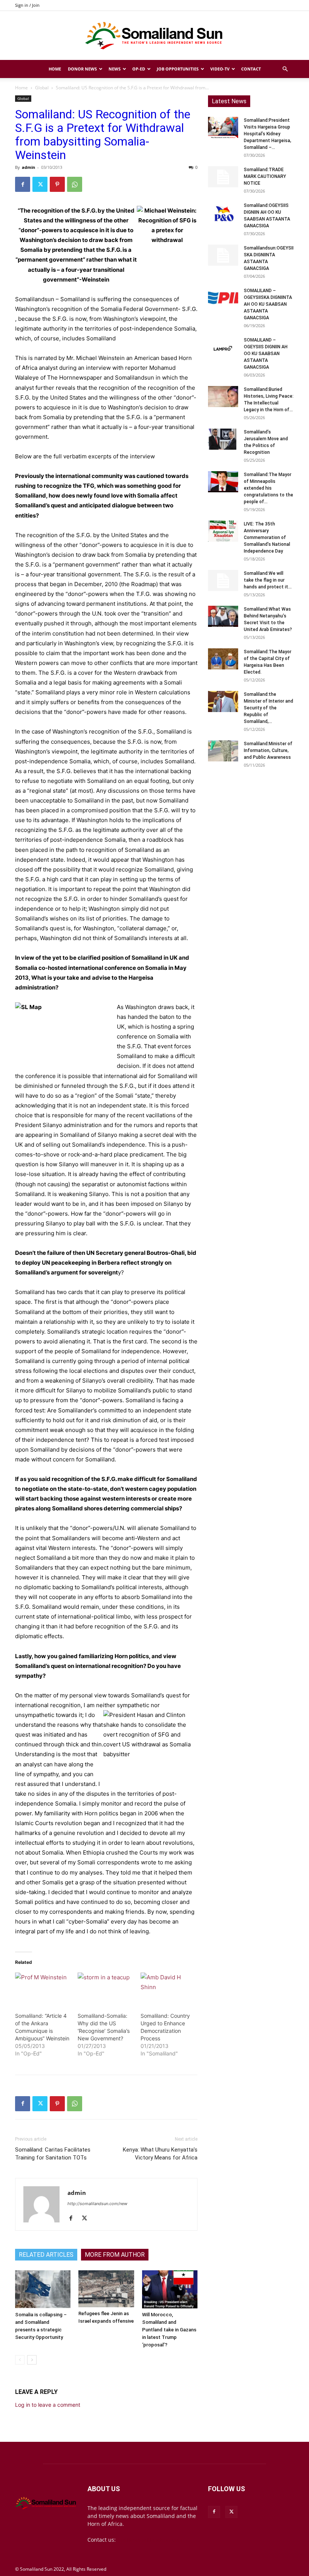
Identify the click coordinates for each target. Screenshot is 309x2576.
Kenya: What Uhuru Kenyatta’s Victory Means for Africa (160, 2154)
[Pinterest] (57, 184)
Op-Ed (139, 69)
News (115, 69)
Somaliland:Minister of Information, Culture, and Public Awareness (268, 750)
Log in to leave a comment (48, 2405)
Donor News (82, 69)
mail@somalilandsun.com (150, 2540)
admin (28, 167)
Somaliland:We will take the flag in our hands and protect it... (268, 580)
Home (55, 69)
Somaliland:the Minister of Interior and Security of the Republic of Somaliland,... (268, 708)
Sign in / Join (27, 5)
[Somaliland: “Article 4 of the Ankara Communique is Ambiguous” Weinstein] (43, 1988)
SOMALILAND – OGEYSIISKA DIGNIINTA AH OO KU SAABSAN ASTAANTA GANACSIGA (268, 304)
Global (42, 88)
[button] (285, 69)
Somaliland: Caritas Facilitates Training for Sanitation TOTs (53, 2154)
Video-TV (220, 69)
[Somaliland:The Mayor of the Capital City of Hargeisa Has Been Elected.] (223, 659)
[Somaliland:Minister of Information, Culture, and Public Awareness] (223, 751)
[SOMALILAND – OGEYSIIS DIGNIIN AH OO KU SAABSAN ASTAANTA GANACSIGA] (223, 347)
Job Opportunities (178, 69)
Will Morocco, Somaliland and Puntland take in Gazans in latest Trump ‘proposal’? (169, 2330)
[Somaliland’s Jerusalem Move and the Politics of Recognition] (223, 439)
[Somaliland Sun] (154, 36)
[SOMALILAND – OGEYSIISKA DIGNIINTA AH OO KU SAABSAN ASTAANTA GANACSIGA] (223, 298)
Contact (251, 69)
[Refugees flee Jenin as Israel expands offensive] (106, 2289)
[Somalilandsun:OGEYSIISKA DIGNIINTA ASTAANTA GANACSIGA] (223, 255)
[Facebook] (23, 184)
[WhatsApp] (75, 184)
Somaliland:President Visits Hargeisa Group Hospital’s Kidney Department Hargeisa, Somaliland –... (268, 134)
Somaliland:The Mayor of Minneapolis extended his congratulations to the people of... (268, 488)
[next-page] (32, 2360)
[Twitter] (40, 184)
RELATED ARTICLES (46, 2255)
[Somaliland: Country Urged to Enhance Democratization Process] (168, 1988)
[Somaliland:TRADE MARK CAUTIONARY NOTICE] (223, 177)
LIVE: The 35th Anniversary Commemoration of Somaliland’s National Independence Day (267, 538)
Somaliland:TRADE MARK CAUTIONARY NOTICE (265, 176)
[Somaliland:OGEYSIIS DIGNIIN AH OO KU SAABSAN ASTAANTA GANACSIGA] (223, 213)
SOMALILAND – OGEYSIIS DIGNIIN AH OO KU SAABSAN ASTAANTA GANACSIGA (266, 354)
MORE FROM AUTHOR (115, 2255)
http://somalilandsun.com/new (97, 2204)
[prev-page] (20, 2360)
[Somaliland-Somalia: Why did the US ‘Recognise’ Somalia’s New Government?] (105, 1988)
